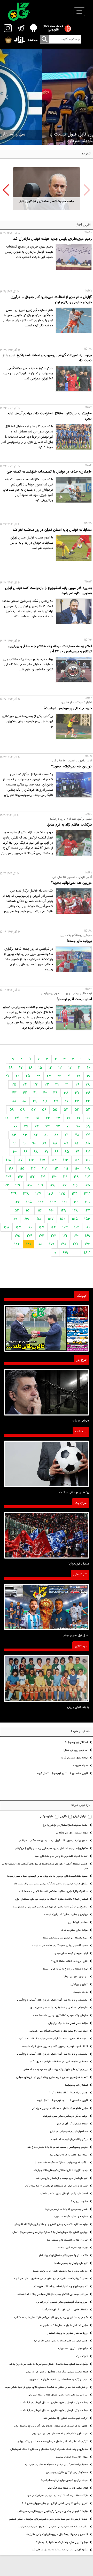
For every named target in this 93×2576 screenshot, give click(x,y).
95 (67, 1152)
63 (58, 1118)
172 (53, 1236)
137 (38, 1194)
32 (47, 1084)
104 (54, 1160)
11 (79, 1068)
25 (28, 1076)
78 (77, 1135)
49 (35, 1101)
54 (66, 1110)
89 (44, 1143)
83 (25, 1135)
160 (15, 1219)
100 (15, 1152)
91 (24, 1143)
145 (29, 1202)
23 (49, 1076)
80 (56, 1135)
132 (6, 1185)
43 (14, 1093)
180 (40, 1244)
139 (14, 1194)
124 (9, 1177)
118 (76, 1177)
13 (60, 1068)
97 (46, 1152)
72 (58, 1126)
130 (29, 1185)
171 (65, 1236)
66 (27, 1118)
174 (30, 1236)
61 (79, 1118)
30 (67, 1084)
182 (17, 1244)
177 (76, 1244)
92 (14, 1143)
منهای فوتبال (47, 1816)
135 (62, 1194)
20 (79, 1076)
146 (17, 1202)
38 (66, 1093)
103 (66, 1160)
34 (25, 1084)
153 (16, 1210)
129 (41, 1185)
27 (7, 1076)
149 (63, 1210)
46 (67, 1101)
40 (45, 1093)
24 (38, 1076)
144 (41, 1202)
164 (53, 1227)
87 (66, 1143)
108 (9, 1160)
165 (41, 1227)
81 (46, 1135)
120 (54, 1177)
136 (50, 1194)
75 (26, 1126)
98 (36, 1152)
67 (17, 1118)
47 (56, 1101)
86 (77, 1143)
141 (76, 1202)
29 (78, 1084)
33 (36, 1084)
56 (44, 1110)
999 (65, 1253)
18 (11, 1068)
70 (78, 1126)
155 (75, 1219)
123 (21, 1177)
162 (77, 1227)
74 (37, 1126)
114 (33, 1169)
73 (47, 1126)
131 (18, 1185)
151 (40, 1210)
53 (77, 1110)
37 (77, 1093)
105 (43, 1160)
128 (52, 1185)
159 (26, 1219)
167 (18, 1227)
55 (55, 1110)
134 (75, 1194)
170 (76, 1236)
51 (14, 1101)
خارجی (63, 1816)
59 (12, 1110)
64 (48, 1118)
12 (70, 1068)
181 (29, 1244)
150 (52, 1210)
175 (18, 1236)
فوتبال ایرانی (80, 1816)
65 (37, 1118)
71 (68, 1126)
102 (77, 1160)
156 (63, 1219)
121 (43, 1177)
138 (26, 1194)
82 (36, 1135)
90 (34, 1143)
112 (56, 1169)
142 (65, 1202)
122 (32, 1177)
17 (21, 1068)
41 (35, 1093)
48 (45, 1101)
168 (7, 1227)
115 (22, 1169)
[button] (6, 190)
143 (53, 1202)
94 (77, 1152)
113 (45, 1169)
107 (20, 1160)
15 (40, 1068)
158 (38, 1219)
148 (75, 1210)
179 (52, 1244)
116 (11, 1169)
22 (59, 1076)
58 (22, 1110)
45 (77, 1101)
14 (50, 1068)
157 (51, 1219)
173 (42, 1236)
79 (67, 1135)
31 (57, 1084)
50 (24, 1101)
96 (57, 1152)
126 (76, 1185)
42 (25, 1093)
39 (55, 1093)
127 (64, 1185)
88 (55, 1143)
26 (18, 1076)
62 (69, 1118)
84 (14, 1135)
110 (77, 1169)
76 (15, 1126)
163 (65, 1227)
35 (14, 1084)
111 (66, 1169)
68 (6, 1118)
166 (30, 1227)
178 (64, 1244)
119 (65, 1177)
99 (26, 1152)
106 (31, 1160)
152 (29, 1210)
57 (33, 1110)
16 (30, 1068)
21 (69, 1076)
